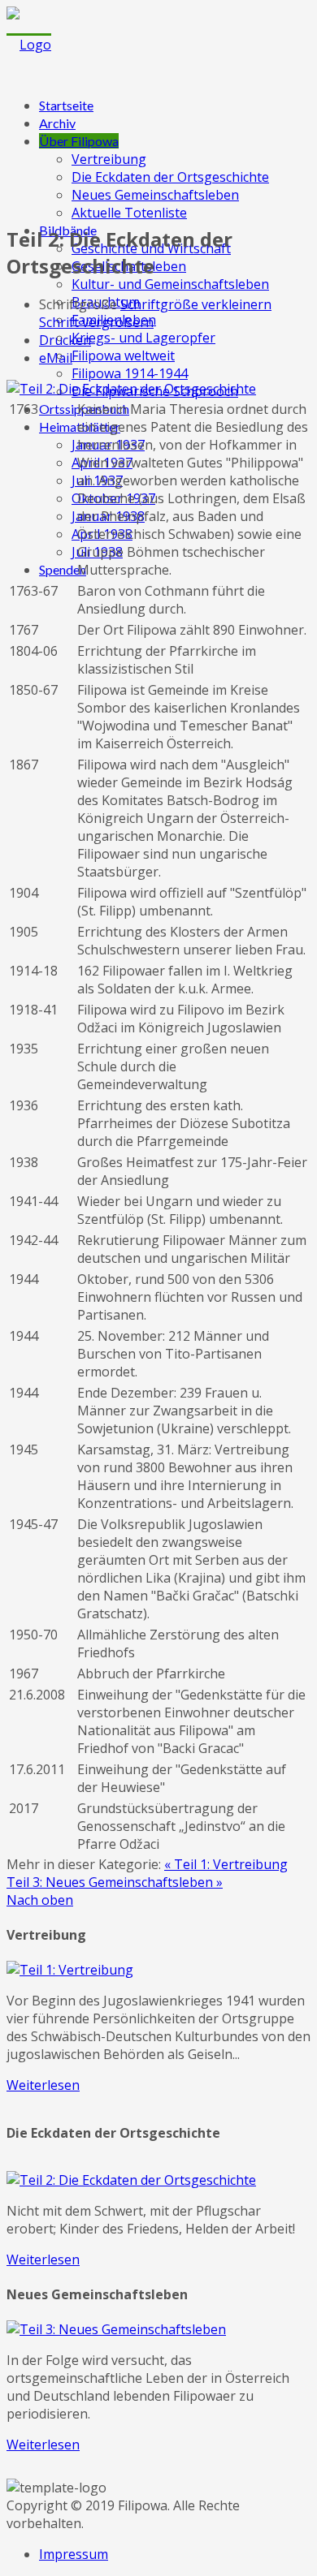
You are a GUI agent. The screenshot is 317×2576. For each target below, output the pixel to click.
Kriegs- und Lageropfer (143, 338)
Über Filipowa (79, 141)
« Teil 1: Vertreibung (226, 1864)
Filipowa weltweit (123, 355)
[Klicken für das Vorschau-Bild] (131, 389)
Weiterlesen (43, 2085)
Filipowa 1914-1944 (130, 373)
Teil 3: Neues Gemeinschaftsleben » (115, 1882)
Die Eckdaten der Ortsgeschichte (170, 177)
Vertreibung (109, 159)
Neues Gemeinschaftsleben (155, 195)
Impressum (74, 2554)
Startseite (66, 105)
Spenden (63, 569)
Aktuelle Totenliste (129, 213)
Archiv (57, 123)
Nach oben (40, 1900)
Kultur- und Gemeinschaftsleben (170, 284)
